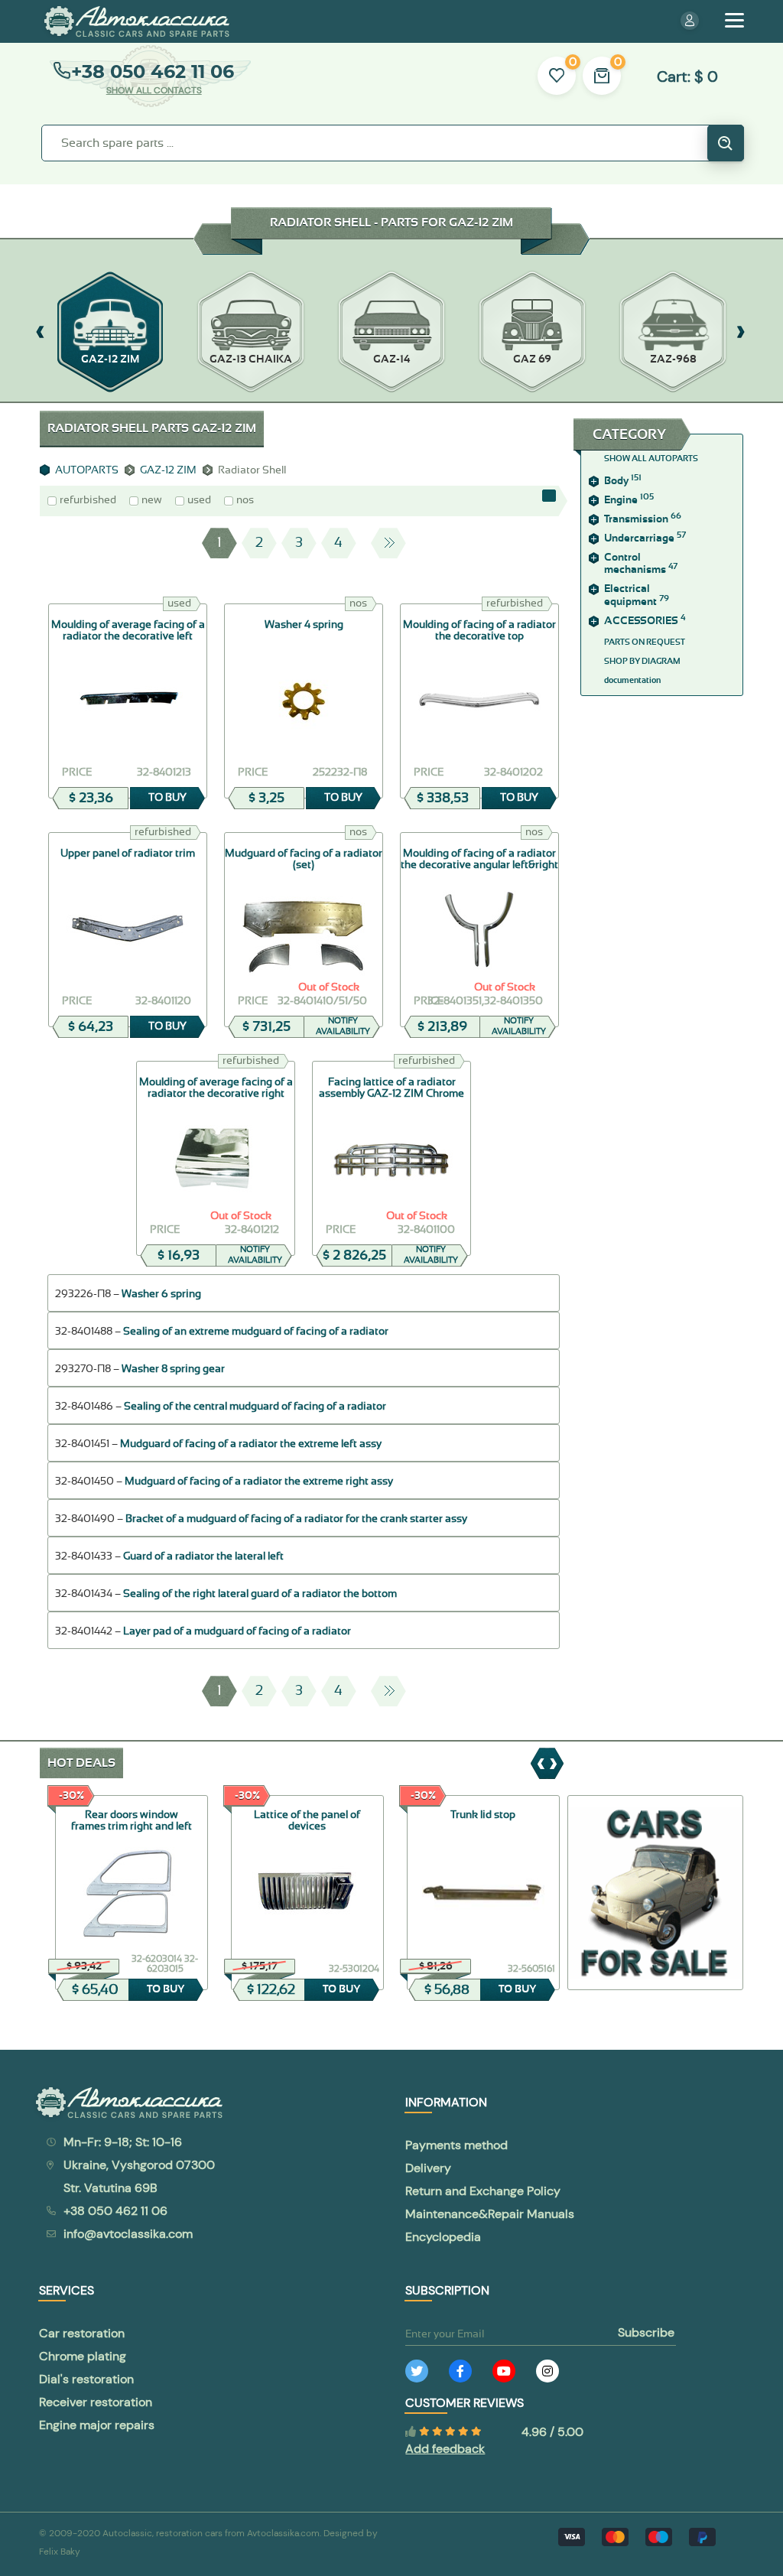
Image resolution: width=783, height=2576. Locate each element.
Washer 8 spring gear (173, 1369)
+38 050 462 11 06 (153, 72)
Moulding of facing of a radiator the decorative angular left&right (479, 859)
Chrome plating (83, 2356)
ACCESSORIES (645, 621)
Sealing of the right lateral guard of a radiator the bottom (260, 1594)
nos (245, 500)
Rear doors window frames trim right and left (132, 1821)
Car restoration (82, 2333)
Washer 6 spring (161, 1294)
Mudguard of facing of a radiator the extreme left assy (251, 1444)
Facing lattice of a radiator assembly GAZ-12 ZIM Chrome (391, 1088)
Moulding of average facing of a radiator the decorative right (216, 1088)
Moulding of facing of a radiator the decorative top (479, 631)
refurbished (88, 500)
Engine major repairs (97, 2425)
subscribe (646, 2332)
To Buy (167, 798)
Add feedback (445, 2449)
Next (388, 543)
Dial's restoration (86, 2379)
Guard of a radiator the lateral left (203, 1556)
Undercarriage (645, 538)
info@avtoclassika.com (128, 2234)
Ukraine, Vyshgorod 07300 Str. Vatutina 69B (139, 2176)
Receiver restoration (96, 2402)
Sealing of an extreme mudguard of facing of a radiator (256, 1332)
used (199, 500)
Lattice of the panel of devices (307, 1821)
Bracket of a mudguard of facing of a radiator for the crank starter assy (296, 1519)
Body (623, 481)
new (152, 500)
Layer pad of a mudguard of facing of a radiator (237, 1631)
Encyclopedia (443, 2237)
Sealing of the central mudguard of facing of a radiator (255, 1407)
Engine (629, 500)
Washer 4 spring (304, 625)
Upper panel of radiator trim (128, 854)
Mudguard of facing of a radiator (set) (304, 859)
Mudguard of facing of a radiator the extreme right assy (259, 1482)
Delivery (428, 2168)
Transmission (643, 519)
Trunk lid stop (483, 1815)
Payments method (456, 2145)
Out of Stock (329, 987)
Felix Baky (60, 2552)
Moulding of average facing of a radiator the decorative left (128, 631)
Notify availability (343, 1026)
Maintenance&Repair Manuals (490, 2214)
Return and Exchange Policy (483, 2191)
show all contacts (154, 90)
